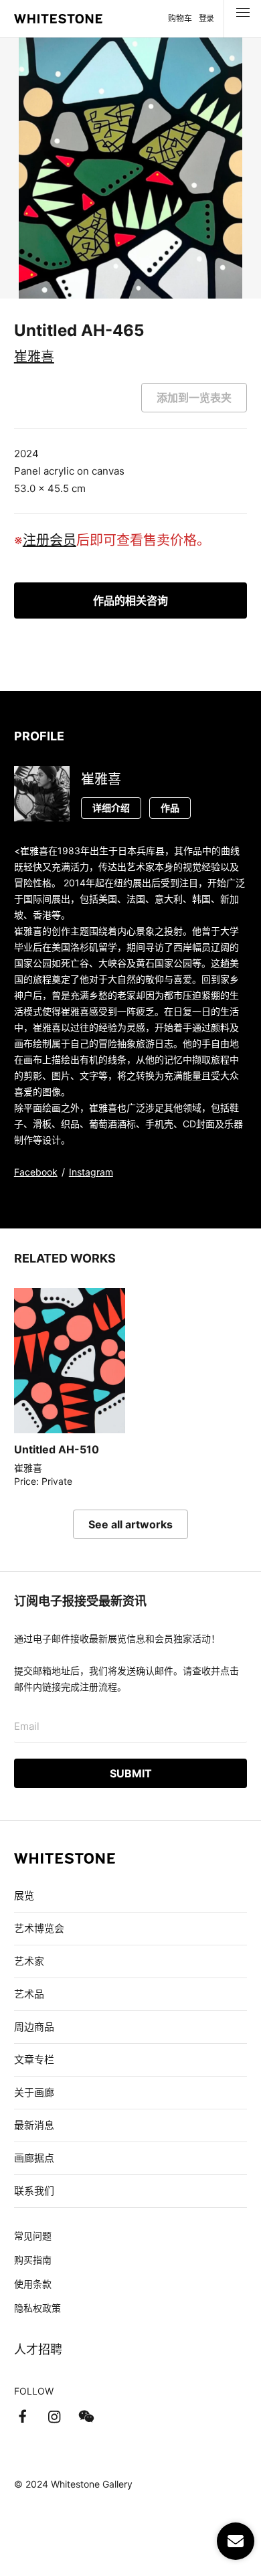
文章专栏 (34, 2060)
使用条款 (33, 2284)
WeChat (86, 2417)
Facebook (36, 1172)
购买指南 (33, 2260)
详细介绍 (111, 808)
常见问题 (33, 2236)
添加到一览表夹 (194, 398)
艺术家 (29, 1961)
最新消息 (34, 2125)
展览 (24, 1896)
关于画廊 (34, 2092)
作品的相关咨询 (130, 600)
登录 (206, 18)
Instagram (91, 1172)
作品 (170, 808)
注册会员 (50, 540)
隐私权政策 (37, 2308)
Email (27, 1726)
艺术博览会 (39, 1928)
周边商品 (34, 2027)
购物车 (180, 18)
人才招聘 (38, 2349)
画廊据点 (34, 2158)
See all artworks (130, 1524)
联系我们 (34, 2191)
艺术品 (29, 1994)
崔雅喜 (34, 357)
